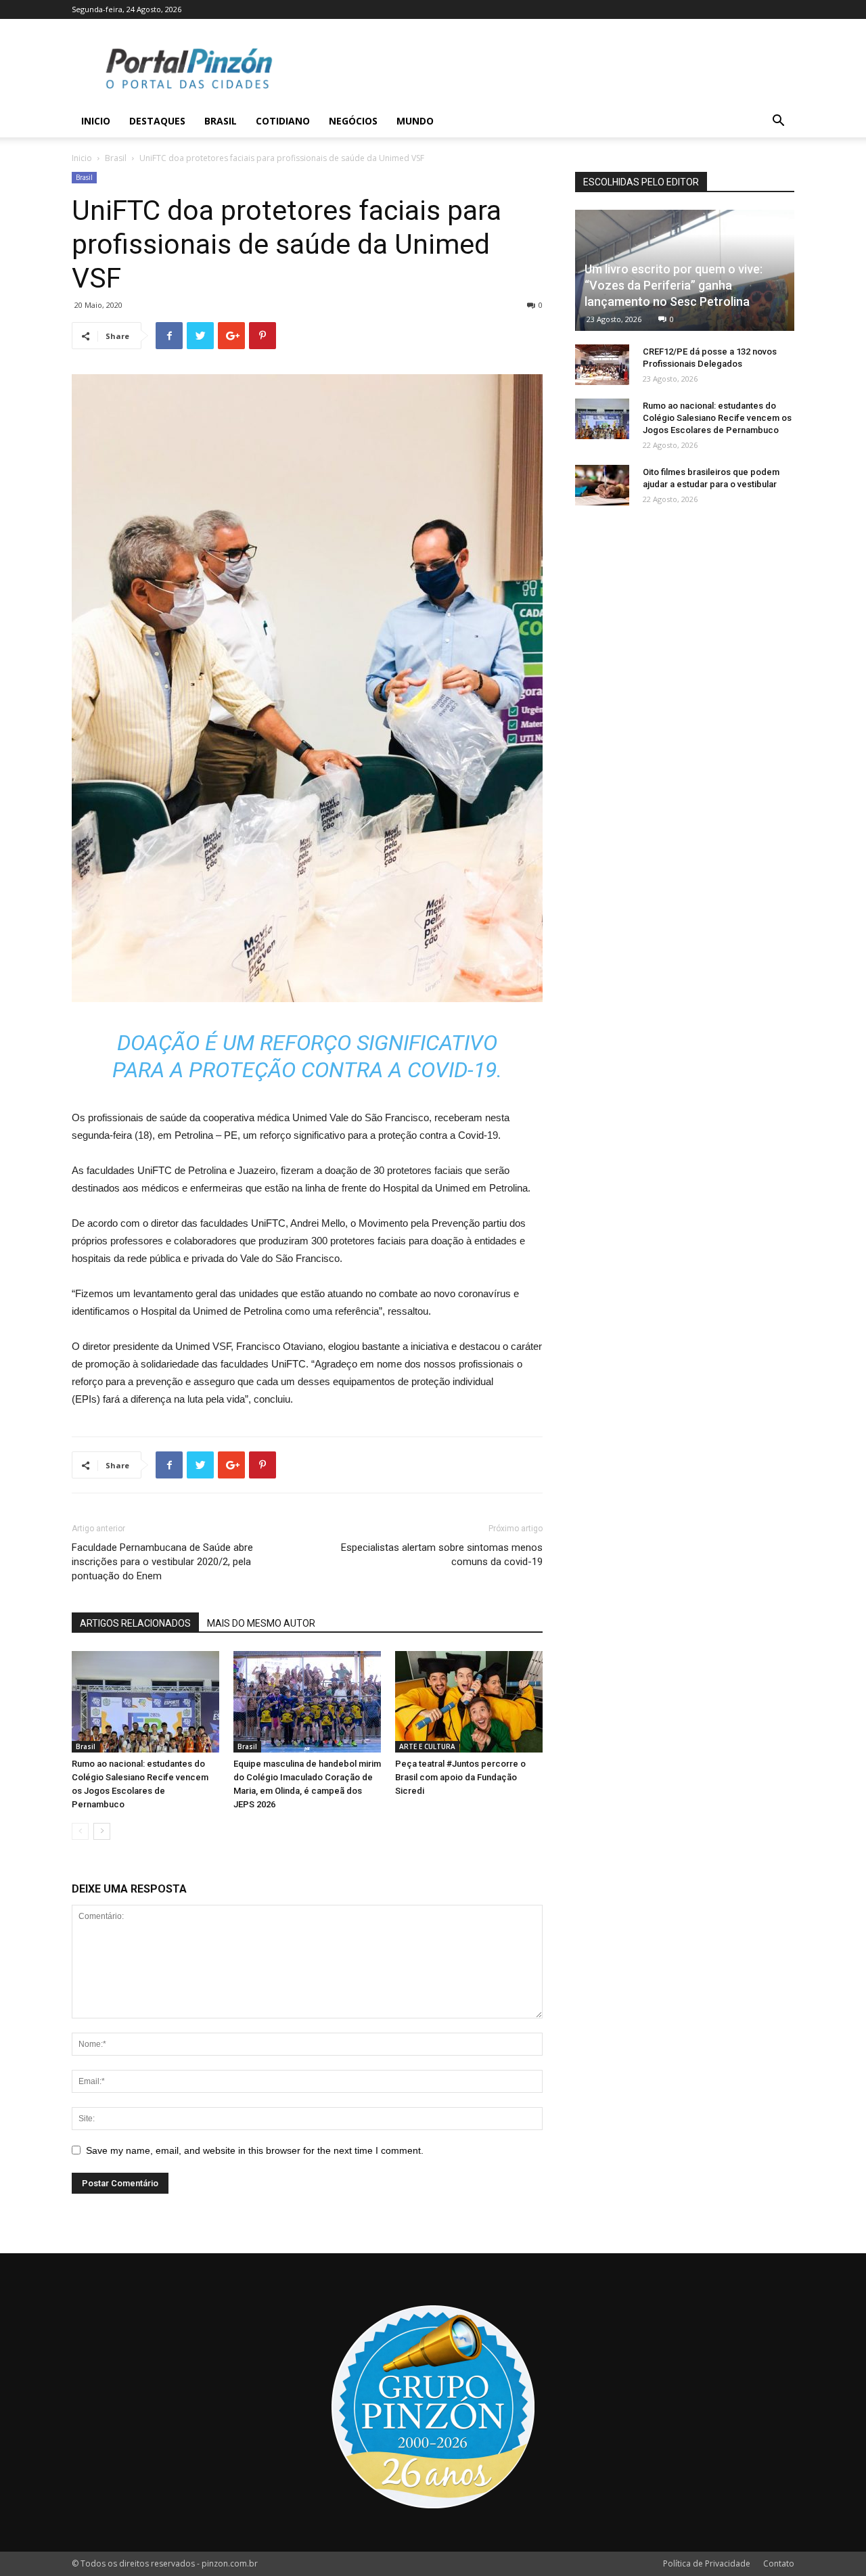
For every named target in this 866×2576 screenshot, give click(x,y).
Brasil (221, 121)
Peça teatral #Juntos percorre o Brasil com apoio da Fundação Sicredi (460, 1777)
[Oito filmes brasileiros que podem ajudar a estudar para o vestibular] (602, 485)
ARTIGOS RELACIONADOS (135, 1623)
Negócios (353, 121)
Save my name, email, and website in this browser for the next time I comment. (255, 2150)
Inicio (96, 121)
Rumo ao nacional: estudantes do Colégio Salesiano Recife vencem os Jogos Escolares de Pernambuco (717, 418)
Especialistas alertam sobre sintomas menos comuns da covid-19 (442, 1555)
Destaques (157, 121)
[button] (778, 122)
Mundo (415, 121)
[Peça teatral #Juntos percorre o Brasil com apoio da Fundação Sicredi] (469, 1702)
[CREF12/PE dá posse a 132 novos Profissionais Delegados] (602, 365)
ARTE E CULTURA (427, 1746)
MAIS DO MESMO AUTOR (261, 1623)
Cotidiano (283, 121)
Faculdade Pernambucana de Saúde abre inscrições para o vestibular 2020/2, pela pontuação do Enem (162, 1562)
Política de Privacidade (707, 2563)
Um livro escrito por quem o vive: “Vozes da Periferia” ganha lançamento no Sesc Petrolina (674, 285)
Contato (779, 2563)
